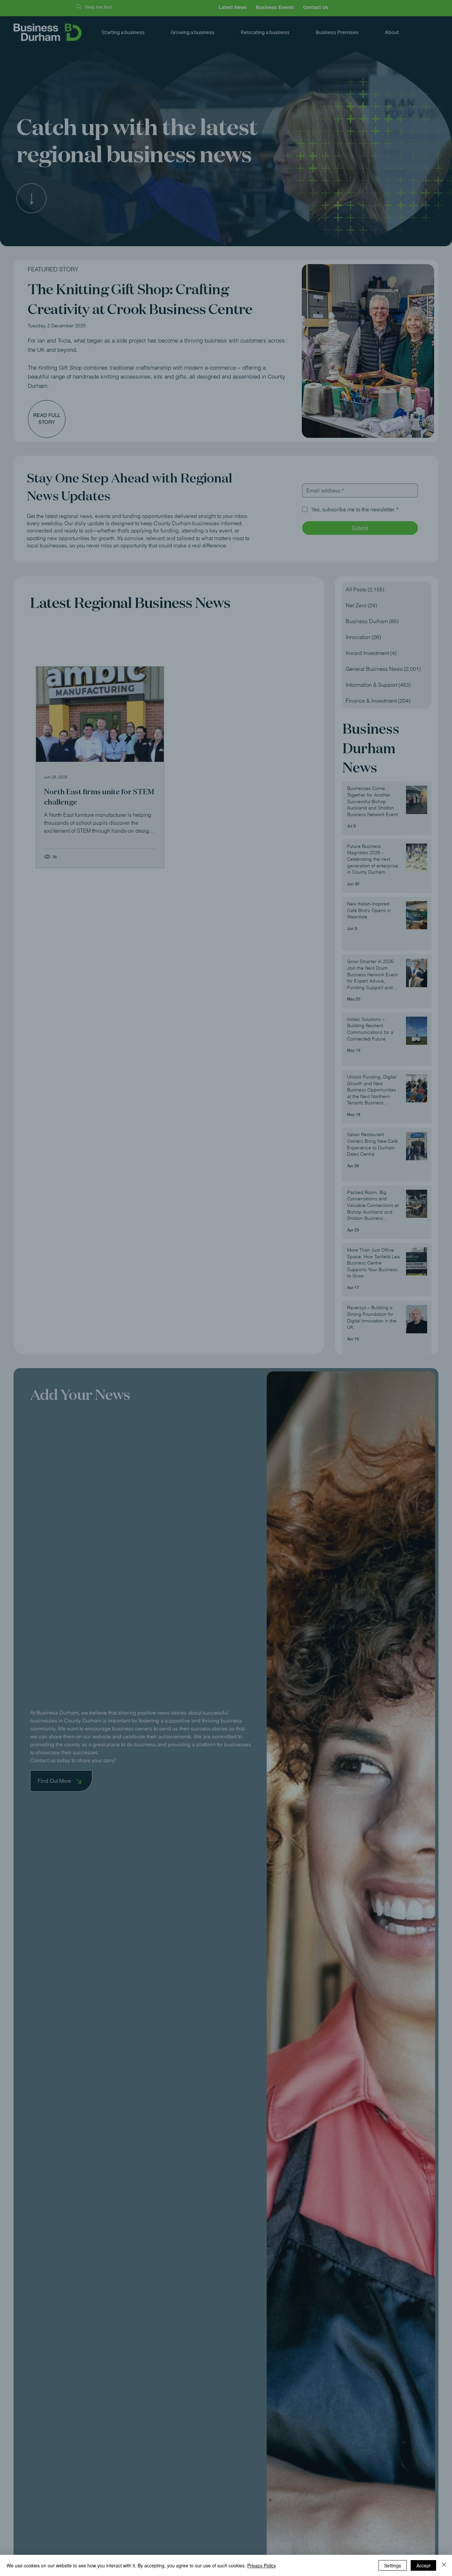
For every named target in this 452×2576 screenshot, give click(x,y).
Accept (423, 2565)
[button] (345, 1229)
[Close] (444, 2565)
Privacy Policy (262, 2565)
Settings (393, 2565)
